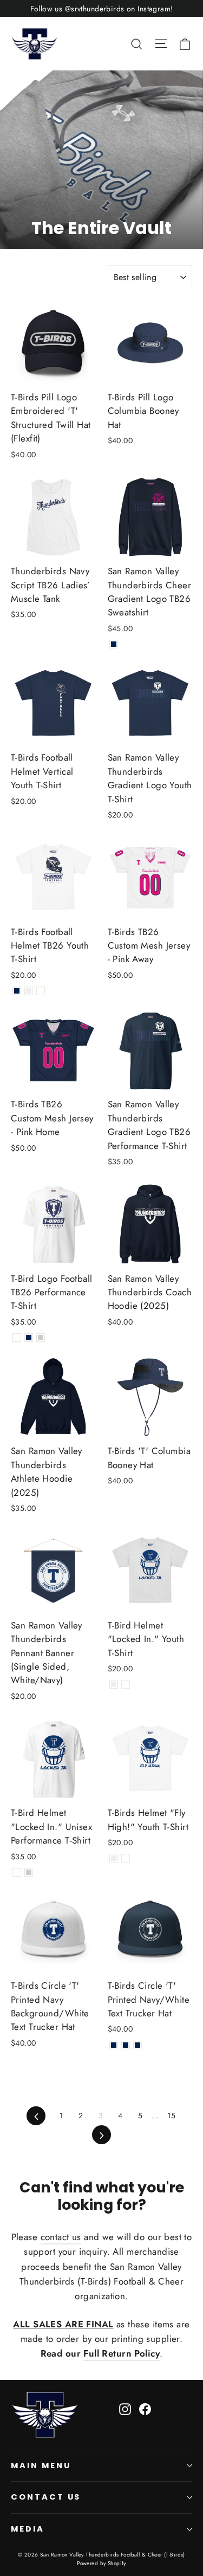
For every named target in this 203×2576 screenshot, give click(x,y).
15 (171, 2116)
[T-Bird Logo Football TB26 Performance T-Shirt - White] (17, 1338)
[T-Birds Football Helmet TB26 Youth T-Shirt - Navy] (17, 991)
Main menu (41, 2465)
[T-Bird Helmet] (114, 1684)
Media (28, 2529)
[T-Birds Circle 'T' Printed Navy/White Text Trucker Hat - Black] (114, 2045)
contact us (61, 2237)
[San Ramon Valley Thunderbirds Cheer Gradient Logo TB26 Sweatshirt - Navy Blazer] (114, 644)
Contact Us (46, 2497)
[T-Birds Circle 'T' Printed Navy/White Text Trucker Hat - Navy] (126, 2045)
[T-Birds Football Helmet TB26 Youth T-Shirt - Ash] (29, 991)
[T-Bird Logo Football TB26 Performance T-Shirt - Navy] (29, 1338)
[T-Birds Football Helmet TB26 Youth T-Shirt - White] (41, 991)
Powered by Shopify (101, 2563)
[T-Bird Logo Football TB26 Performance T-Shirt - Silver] (41, 1338)
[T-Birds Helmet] (114, 1858)
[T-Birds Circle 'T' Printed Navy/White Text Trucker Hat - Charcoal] (137, 2045)
